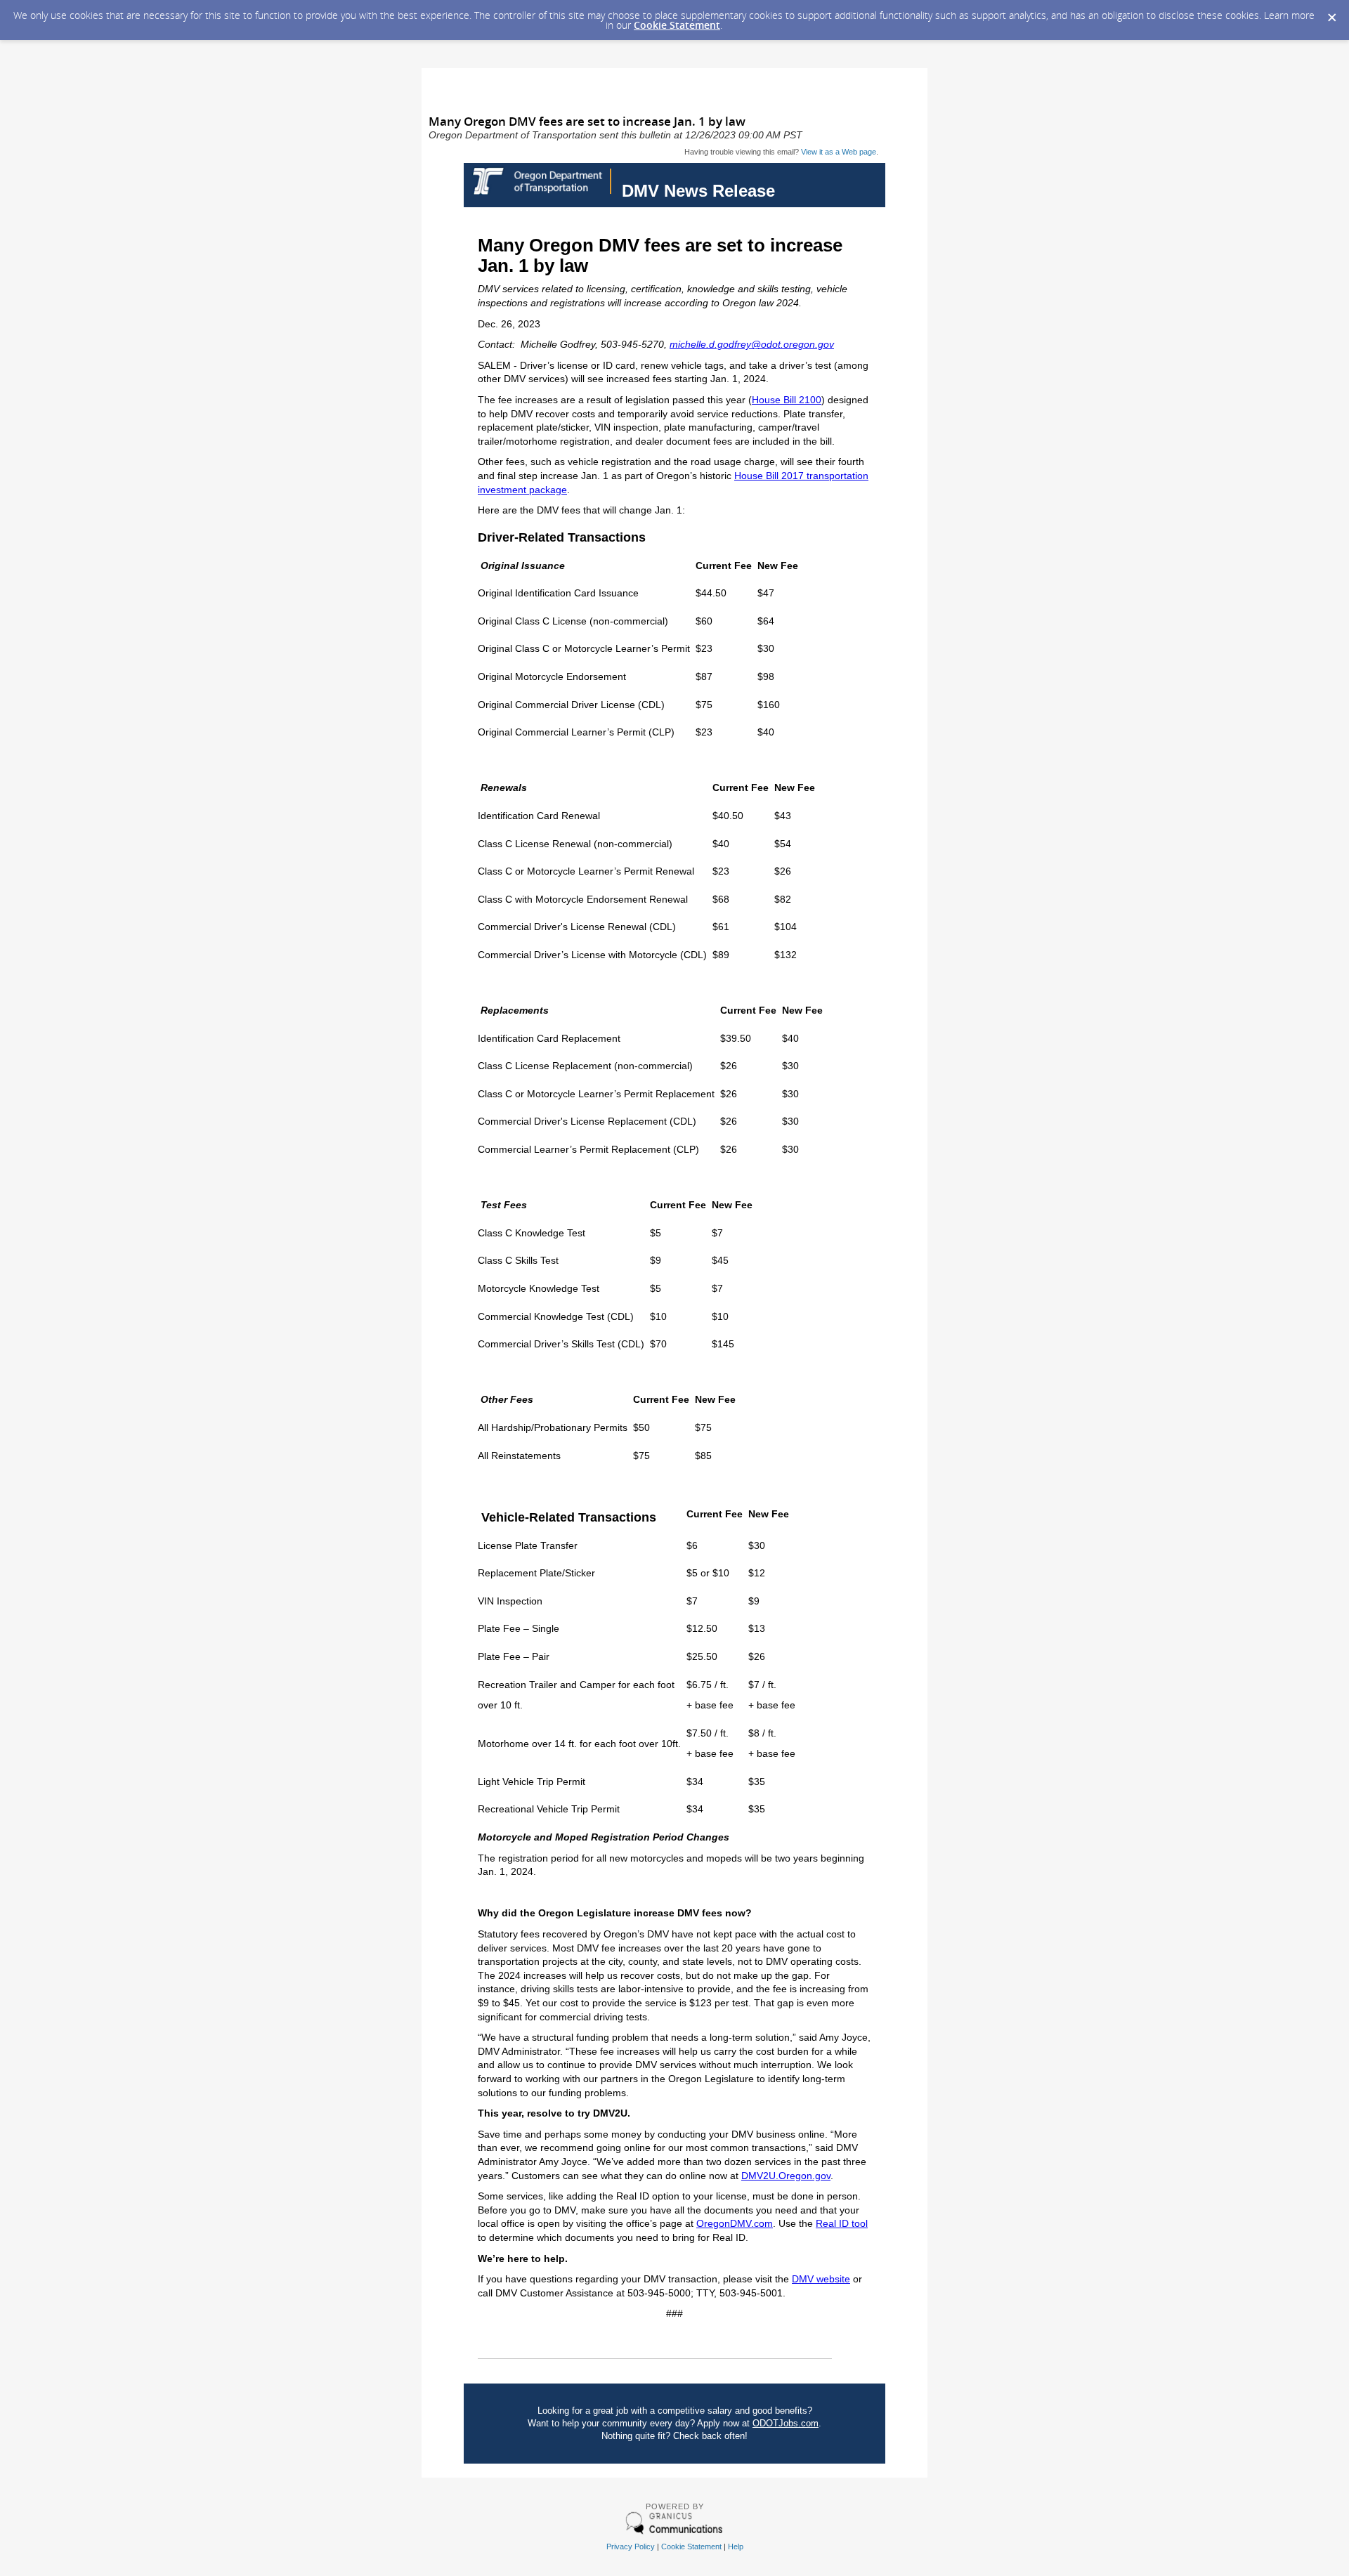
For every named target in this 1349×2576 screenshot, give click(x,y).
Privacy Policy (631, 2546)
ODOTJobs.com (786, 2423)
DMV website (821, 2279)
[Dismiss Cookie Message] (1331, 13)
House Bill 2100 (787, 400)
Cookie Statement (677, 25)
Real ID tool (842, 2223)
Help (736, 2546)
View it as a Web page (839, 152)
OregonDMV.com (735, 2223)
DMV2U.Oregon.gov (786, 2176)
